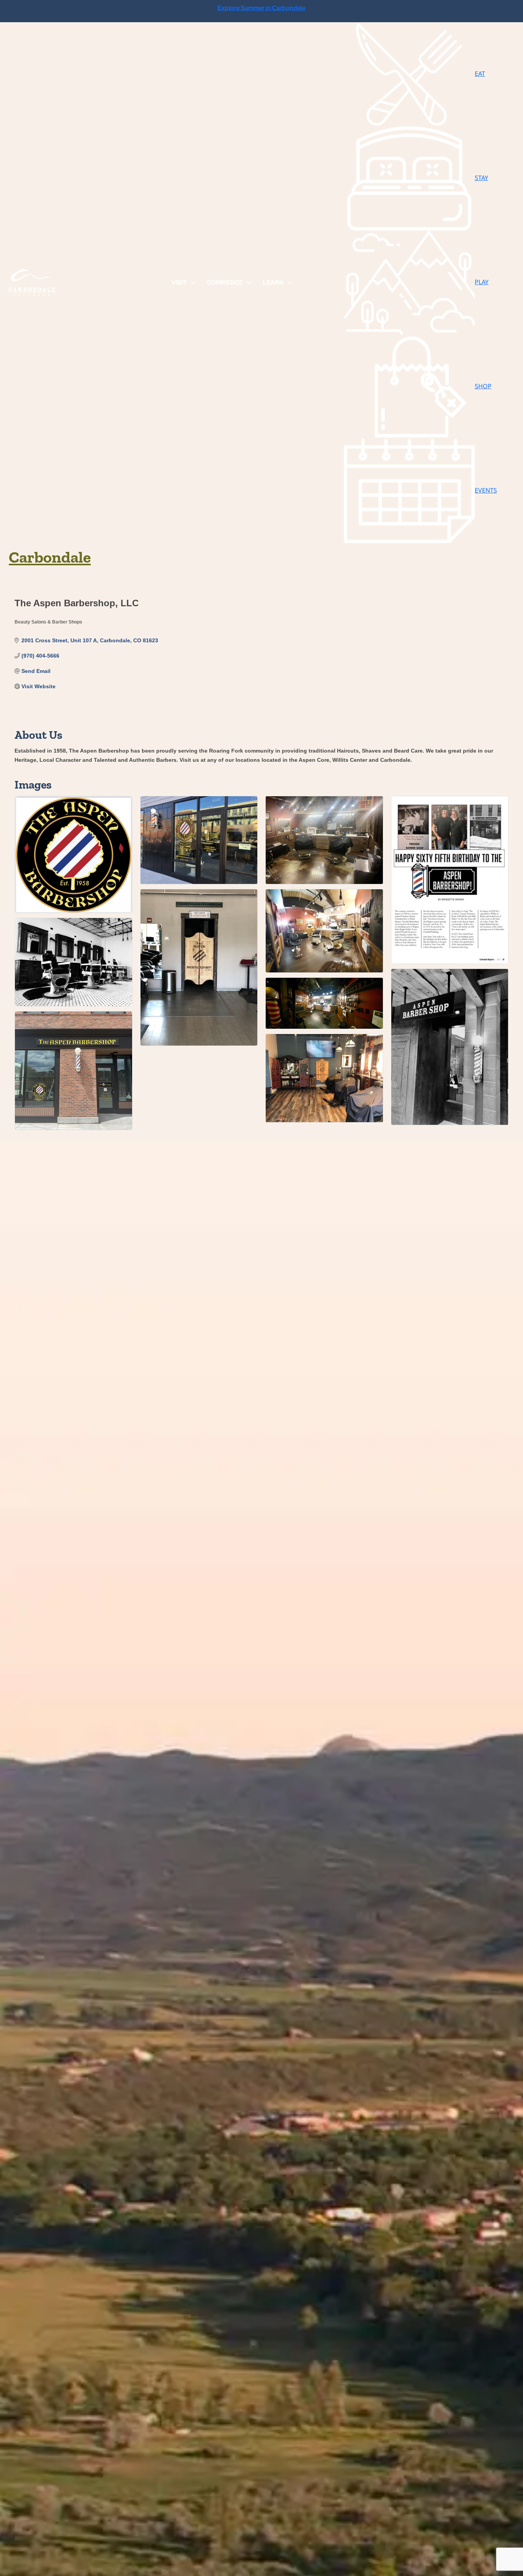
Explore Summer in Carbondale (261, 8)
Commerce (225, 282)
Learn (273, 282)
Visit (179, 282)
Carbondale (50, 557)
